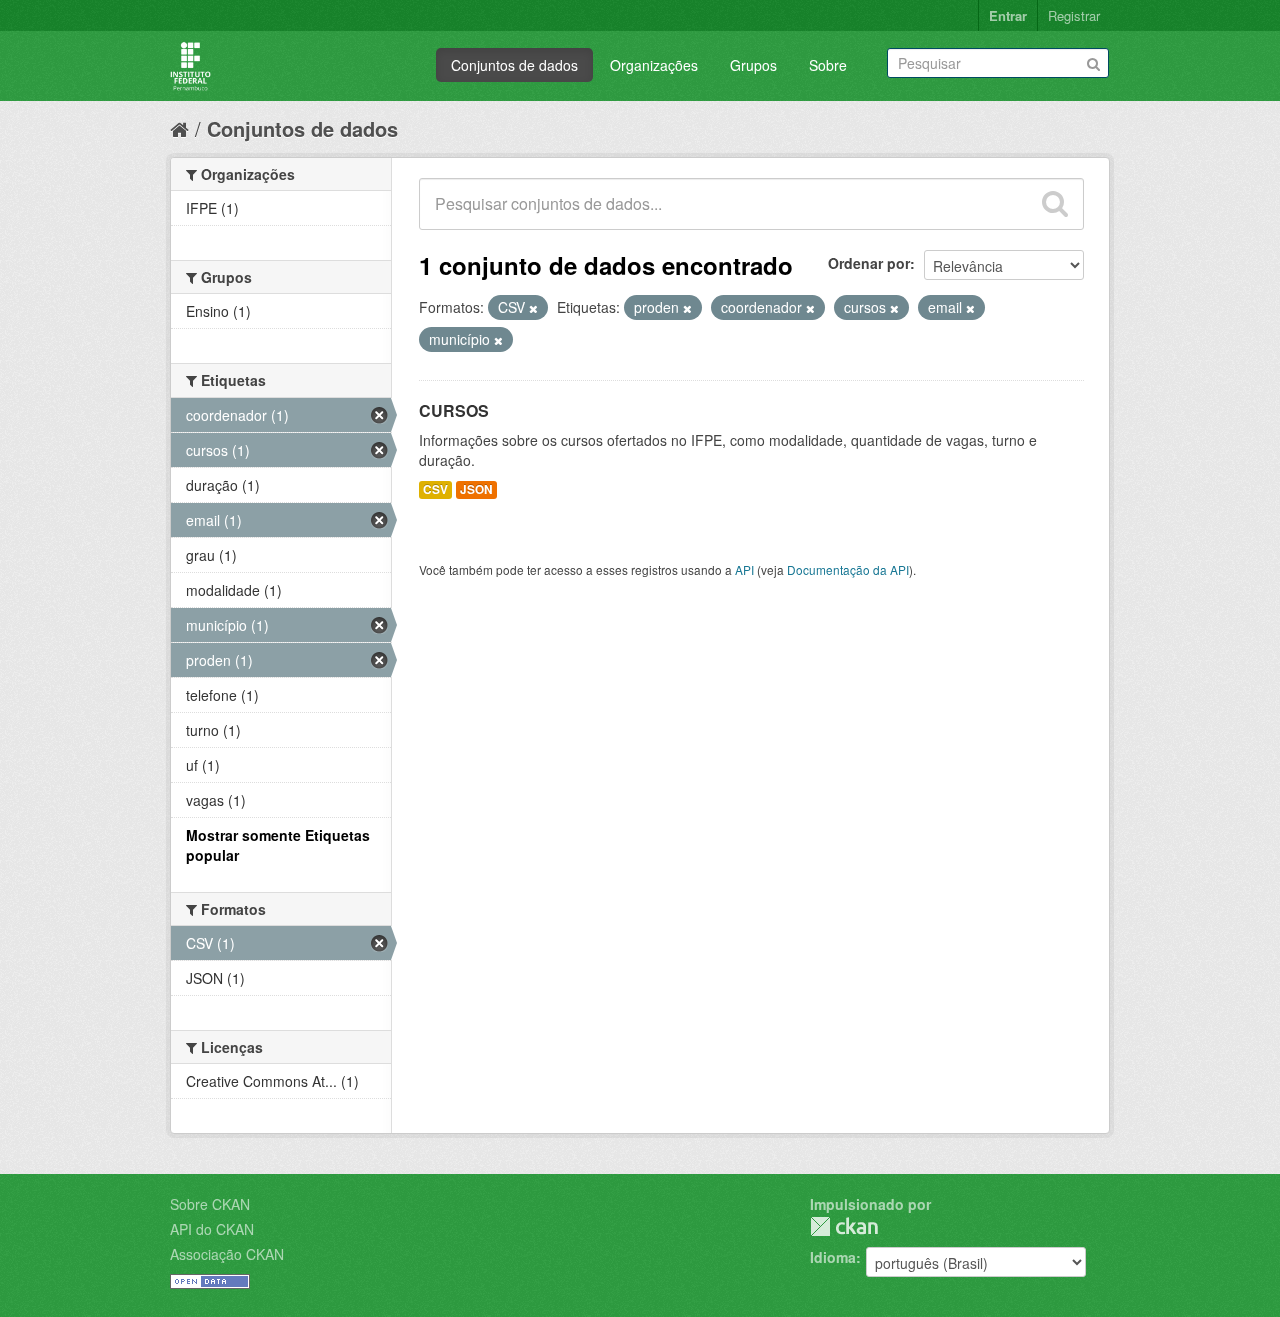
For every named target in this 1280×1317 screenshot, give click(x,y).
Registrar (1074, 15)
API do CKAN (212, 1229)
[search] (1055, 204)
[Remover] (533, 308)
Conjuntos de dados (514, 65)
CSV (435, 489)
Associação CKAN (227, 1254)
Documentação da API (848, 569)
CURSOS (454, 410)
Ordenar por (869, 263)
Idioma (833, 1257)
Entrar (1008, 15)
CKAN (844, 1226)
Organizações (654, 65)
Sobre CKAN (210, 1204)
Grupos (753, 65)
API (744, 569)
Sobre (828, 65)
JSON (476, 489)
